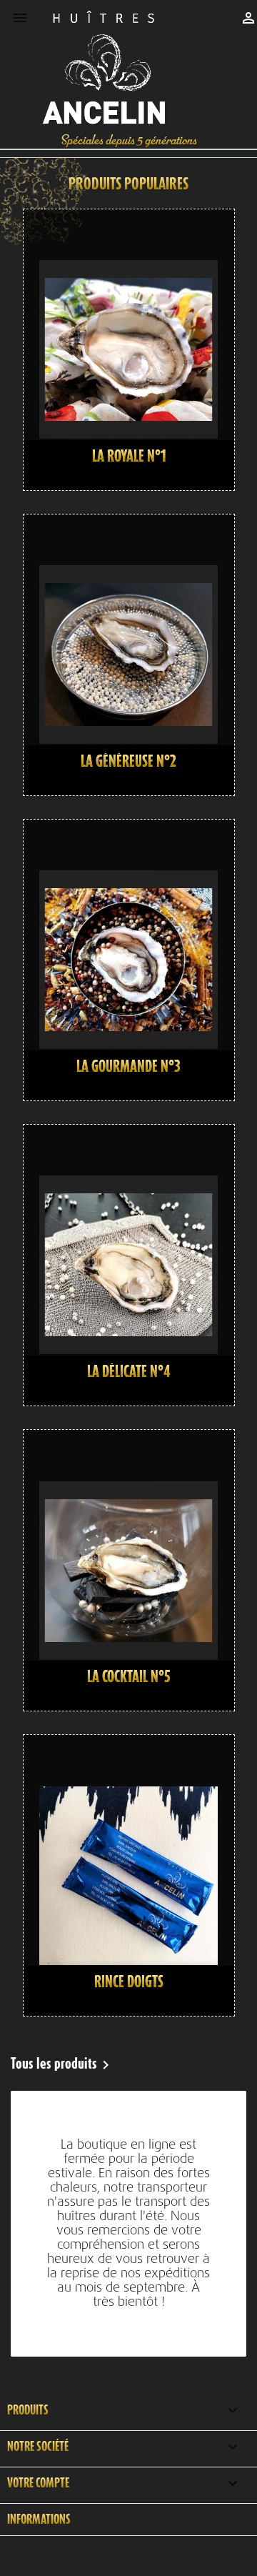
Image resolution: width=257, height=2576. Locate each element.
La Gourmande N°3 (128, 1066)
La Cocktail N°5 (129, 1676)
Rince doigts (129, 1981)
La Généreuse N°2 (128, 761)
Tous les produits (62, 2065)
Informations (39, 2519)
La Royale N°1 (129, 456)
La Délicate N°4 (129, 1371)
